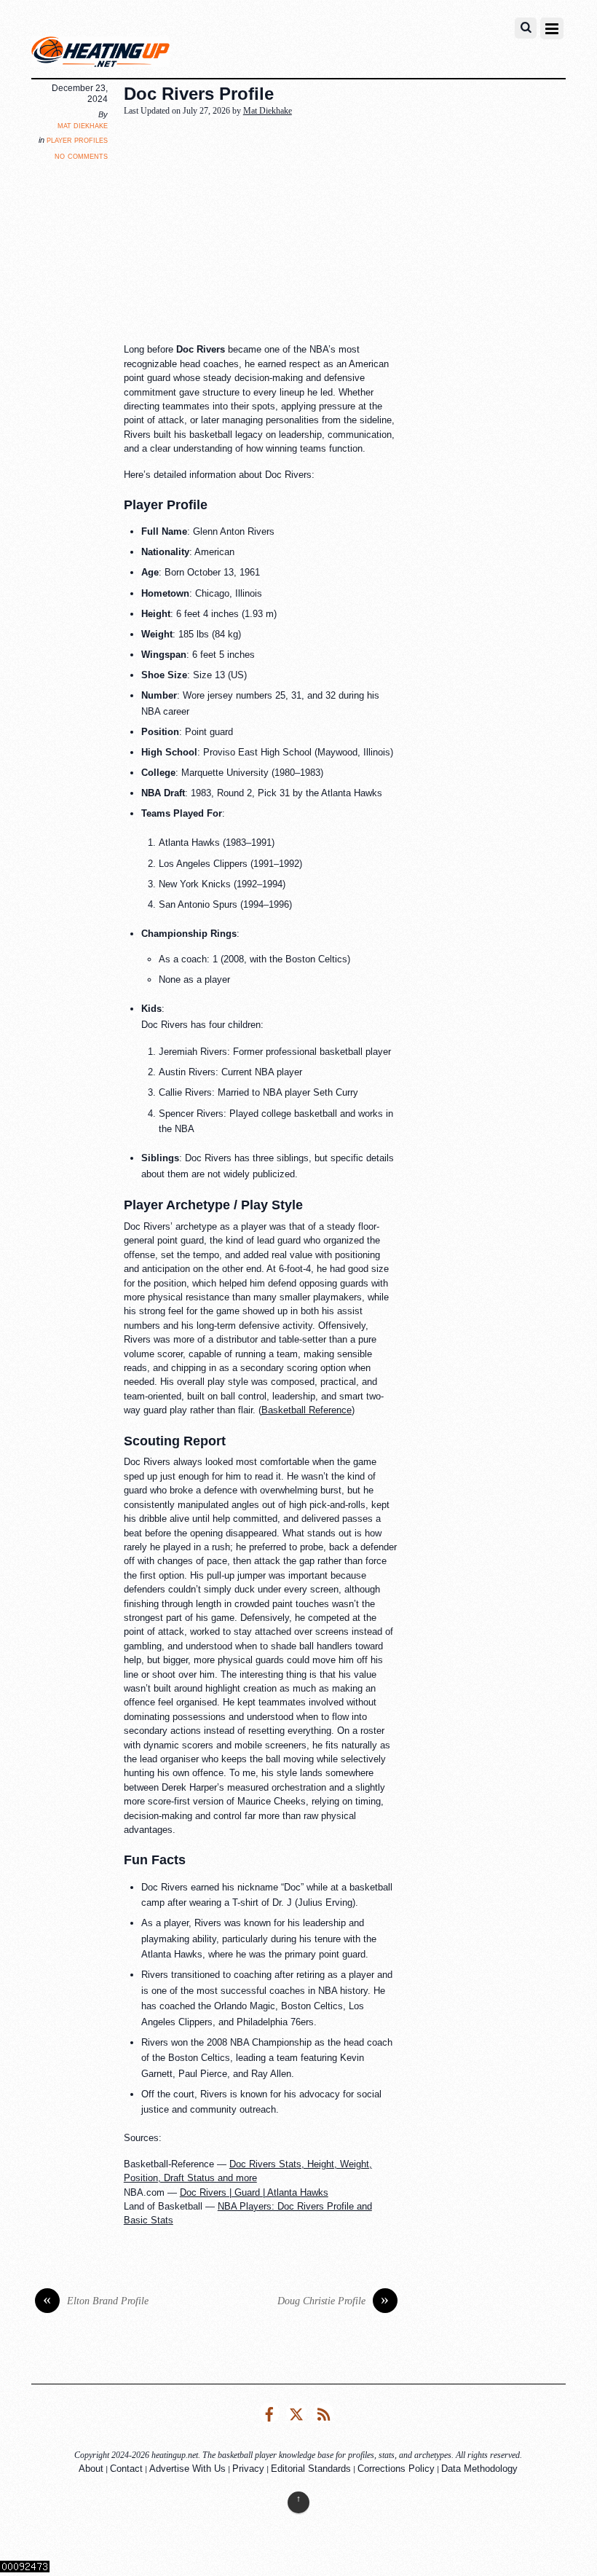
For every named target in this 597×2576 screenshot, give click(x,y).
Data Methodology (479, 2469)
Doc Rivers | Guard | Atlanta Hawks (254, 2192)
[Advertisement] (360, 231)
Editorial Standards (311, 2469)
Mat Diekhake (83, 125)
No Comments (81, 156)
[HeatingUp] (100, 55)
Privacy (248, 2469)
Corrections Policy (396, 2469)
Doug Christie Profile (333, 2301)
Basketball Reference (307, 1410)
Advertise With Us (187, 2469)
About (91, 2469)
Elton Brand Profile (96, 2301)
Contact (126, 2469)
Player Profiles (77, 140)
